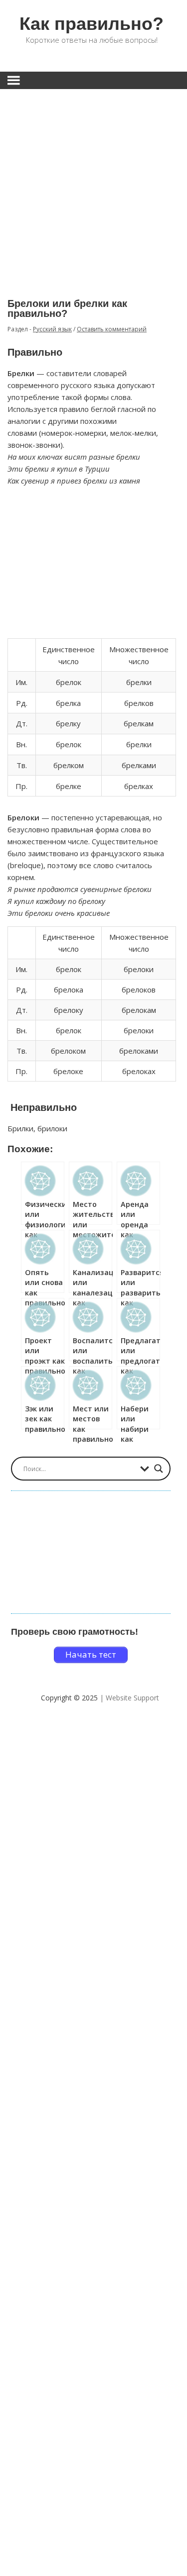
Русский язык (52, 329)
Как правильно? (92, 24)
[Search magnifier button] (159, 1469)
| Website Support (129, 1698)
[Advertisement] (93, 186)
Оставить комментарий (112, 329)
